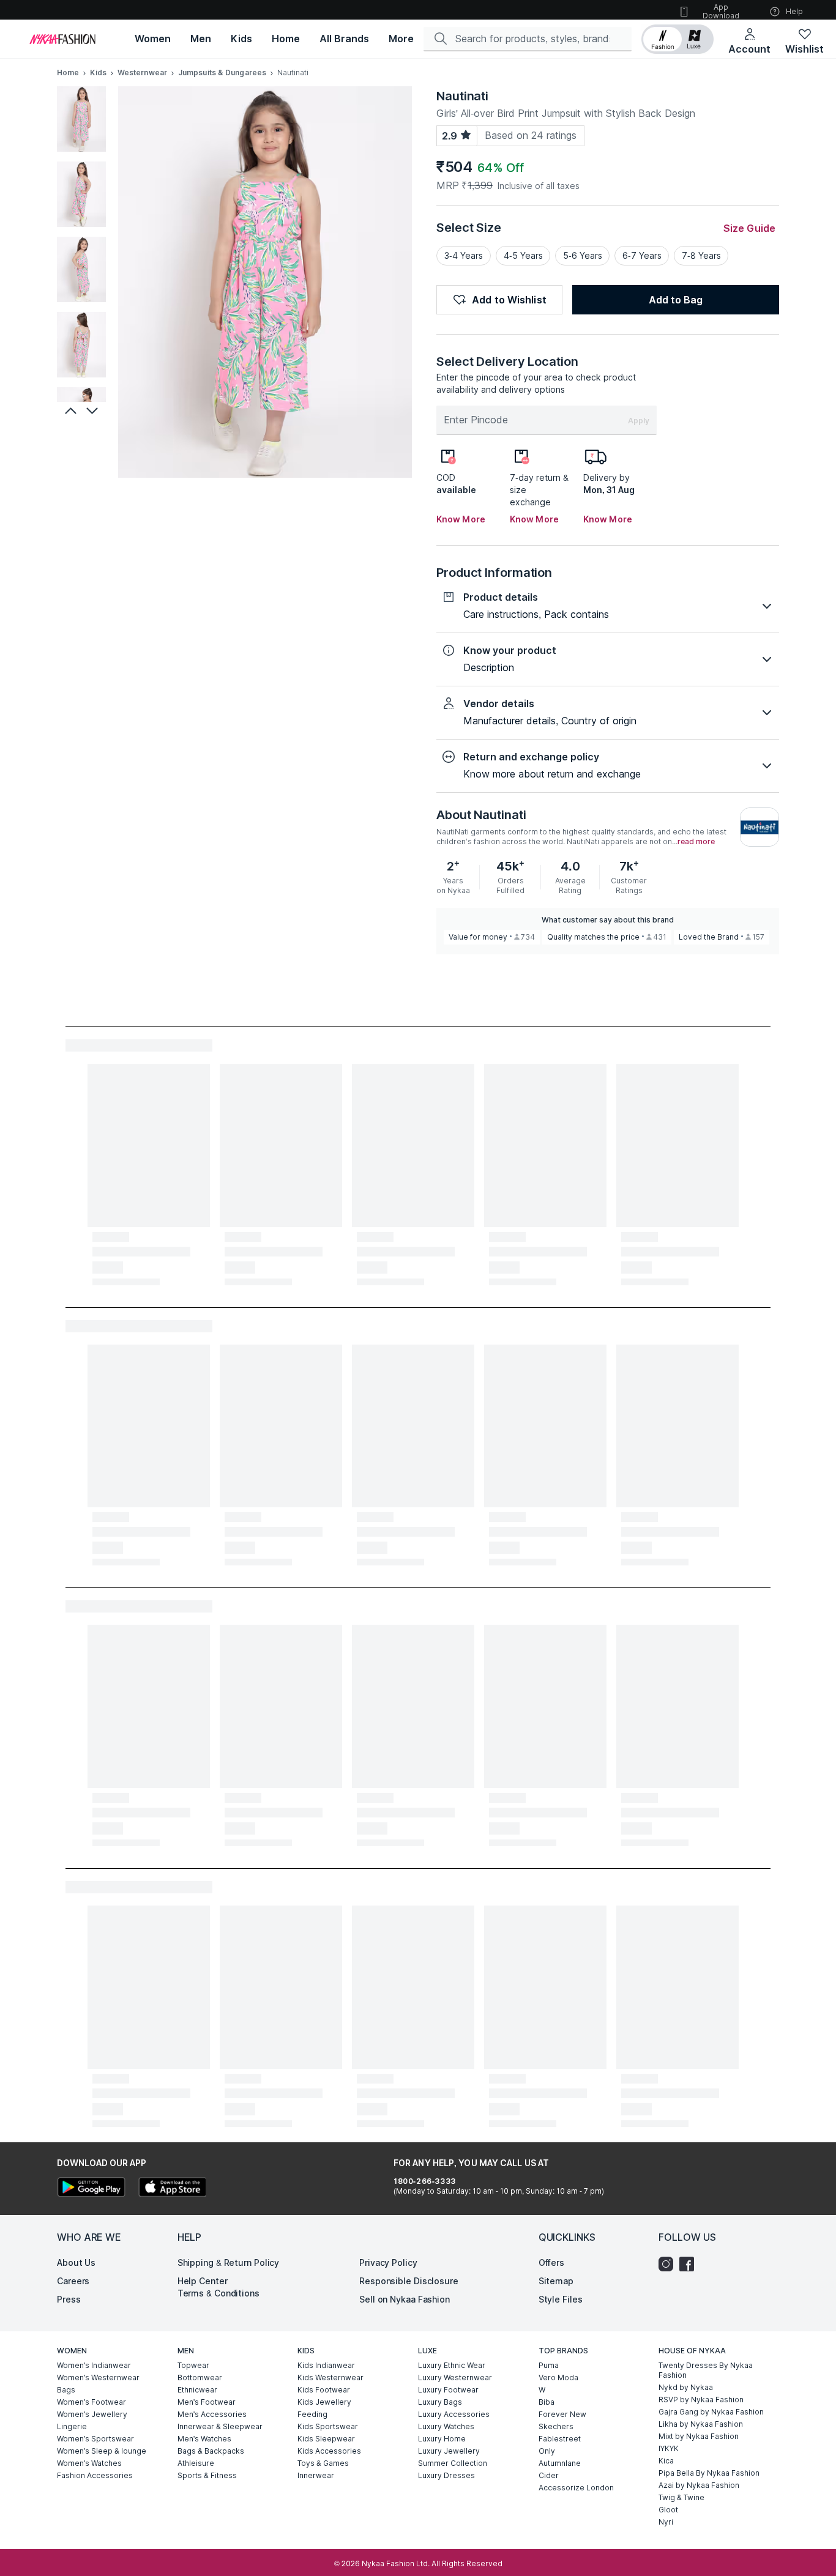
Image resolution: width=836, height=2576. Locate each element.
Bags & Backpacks (211, 2451)
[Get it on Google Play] (91, 2188)
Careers (73, 2281)
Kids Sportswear (328, 2426)
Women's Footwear (91, 2402)
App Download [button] (721, 11)
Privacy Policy (388, 2262)
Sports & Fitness (207, 2475)
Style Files (561, 2299)
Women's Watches (89, 2463)
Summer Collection (453, 2463)
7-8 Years (701, 255)
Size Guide (749, 228)
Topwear (193, 2365)
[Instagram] (669, 2264)
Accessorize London (576, 2488)
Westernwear (142, 72)
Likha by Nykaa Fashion (701, 2424)
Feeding (312, 2414)
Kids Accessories (329, 2451)
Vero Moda (558, 2377)
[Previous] (69, 410)
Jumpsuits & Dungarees (222, 72)
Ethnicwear (197, 2390)
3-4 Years (464, 255)
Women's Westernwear (98, 2377)
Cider (549, 2475)
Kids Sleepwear (326, 2439)
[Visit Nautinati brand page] (759, 827)
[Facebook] (690, 2264)
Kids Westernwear (330, 2377)
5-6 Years (583, 255)
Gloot (668, 2510)
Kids (98, 72)
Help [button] (794, 11)
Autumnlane (560, 2463)
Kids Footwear (324, 2390)
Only (547, 2451)
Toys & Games (323, 2463)
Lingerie (72, 2426)
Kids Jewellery (324, 2402)
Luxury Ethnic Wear (452, 2365)
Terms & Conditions (218, 2293)
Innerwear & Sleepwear (220, 2426)
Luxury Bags (440, 2402)
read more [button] (696, 842)
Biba (547, 2402)
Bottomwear (200, 2377)
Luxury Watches (446, 2426)
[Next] (94, 410)
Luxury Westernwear (455, 2377)
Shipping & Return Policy (229, 2262)
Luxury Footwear (448, 2390)
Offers (551, 2262)
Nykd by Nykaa (686, 2387)
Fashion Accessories (95, 2475)
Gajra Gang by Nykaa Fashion (711, 2412)
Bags (66, 2390)
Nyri (666, 2522)
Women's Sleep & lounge (102, 2451)
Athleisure (196, 2463)
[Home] (62, 39)
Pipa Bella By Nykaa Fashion (709, 2473)
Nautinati (462, 96)
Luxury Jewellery (449, 2451)
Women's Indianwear (94, 2365)
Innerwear (316, 2475)
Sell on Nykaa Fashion (405, 2299)
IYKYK (669, 2448)
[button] (677, 39)
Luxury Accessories (454, 2414)
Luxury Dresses (446, 2475)
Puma (549, 2365)
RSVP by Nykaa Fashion (701, 2400)
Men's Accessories (212, 2414)
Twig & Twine (681, 2497)
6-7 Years (642, 255)
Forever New (562, 2414)
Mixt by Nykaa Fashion (699, 2436)
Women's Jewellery (92, 2414)
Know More (461, 519)
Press (69, 2299)
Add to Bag (676, 300)
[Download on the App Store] (172, 2188)
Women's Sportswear (95, 2439)
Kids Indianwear (326, 2365)
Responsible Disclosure (409, 2281)
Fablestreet (560, 2439)
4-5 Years (523, 255)
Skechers (556, 2426)
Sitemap (556, 2281)
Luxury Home (442, 2439)
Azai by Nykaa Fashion (699, 2485)
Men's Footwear (207, 2402)
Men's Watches (204, 2439)
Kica (666, 2461)
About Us (76, 2262)
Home (68, 72)
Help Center (203, 2281)
